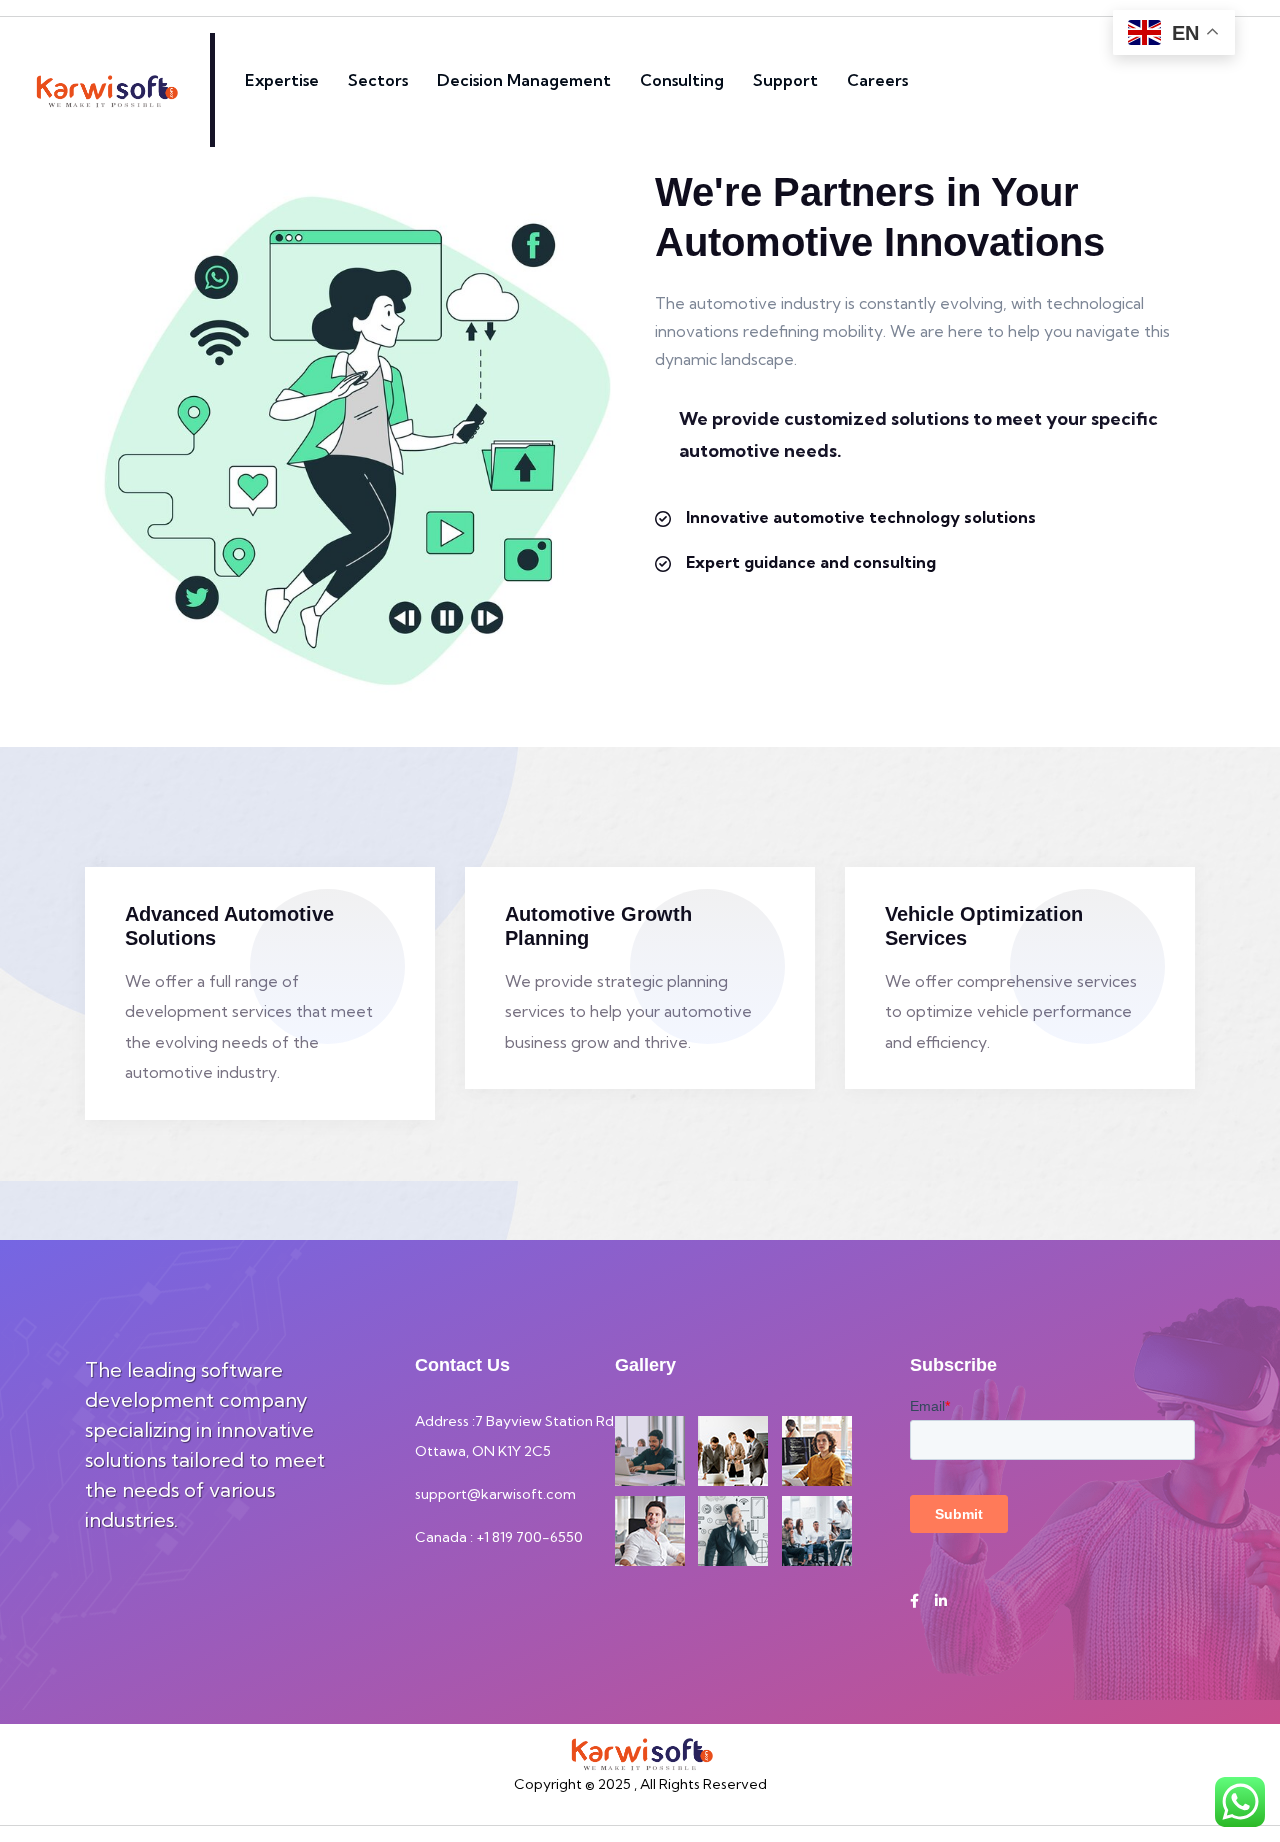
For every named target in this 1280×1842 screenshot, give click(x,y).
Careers (877, 80)
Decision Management (524, 80)
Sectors (378, 80)
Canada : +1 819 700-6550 (499, 1537)
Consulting (682, 80)
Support (785, 80)
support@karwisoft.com (495, 1494)
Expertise (282, 80)
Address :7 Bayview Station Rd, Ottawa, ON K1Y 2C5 (516, 1436)
